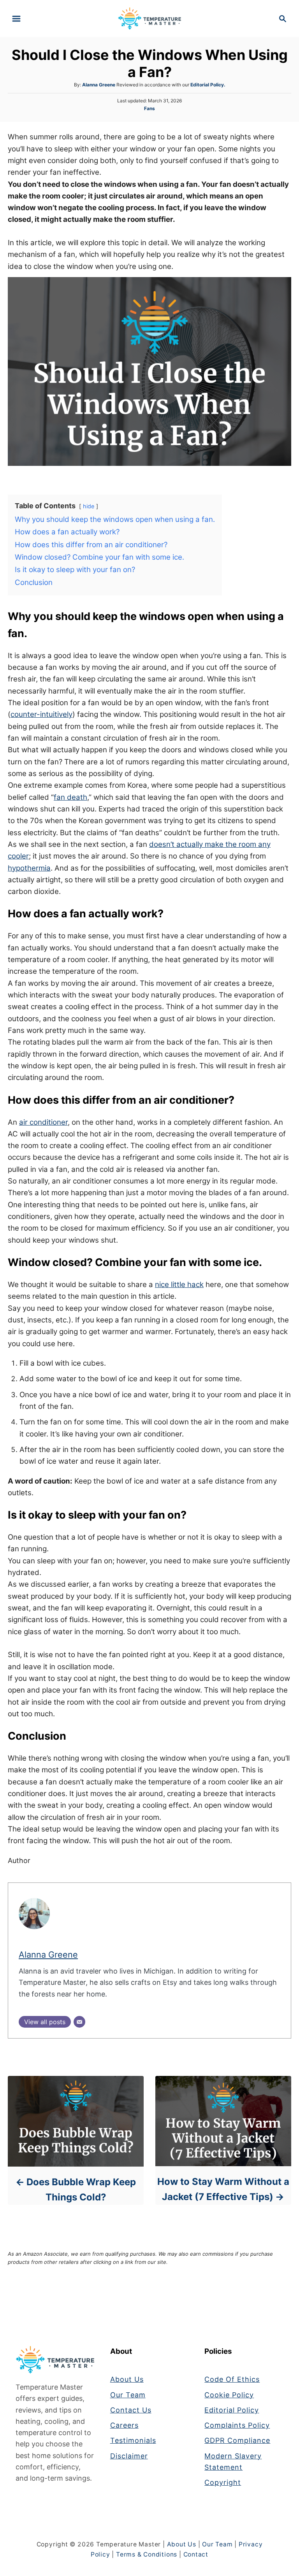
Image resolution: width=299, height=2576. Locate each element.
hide (89, 506)
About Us (127, 2379)
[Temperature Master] (150, 18)
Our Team (128, 2395)
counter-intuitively (41, 714)
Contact (196, 2554)
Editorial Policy (232, 2410)
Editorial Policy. (208, 85)
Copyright (223, 2482)
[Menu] (16, 19)
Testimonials (133, 2440)
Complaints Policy (237, 2425)
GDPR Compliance (237, 2440)
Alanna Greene (99, 85)
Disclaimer (129, 2456)
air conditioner (43, 1122)
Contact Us (131, 2410)
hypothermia (29, 868)
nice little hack (179, 1284)
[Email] (79, 2022)
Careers (124, 2425)
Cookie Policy (229, 2395)
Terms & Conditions (147, 2554)
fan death (70, 797)
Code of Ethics (232, 2379)
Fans (149, 108)
